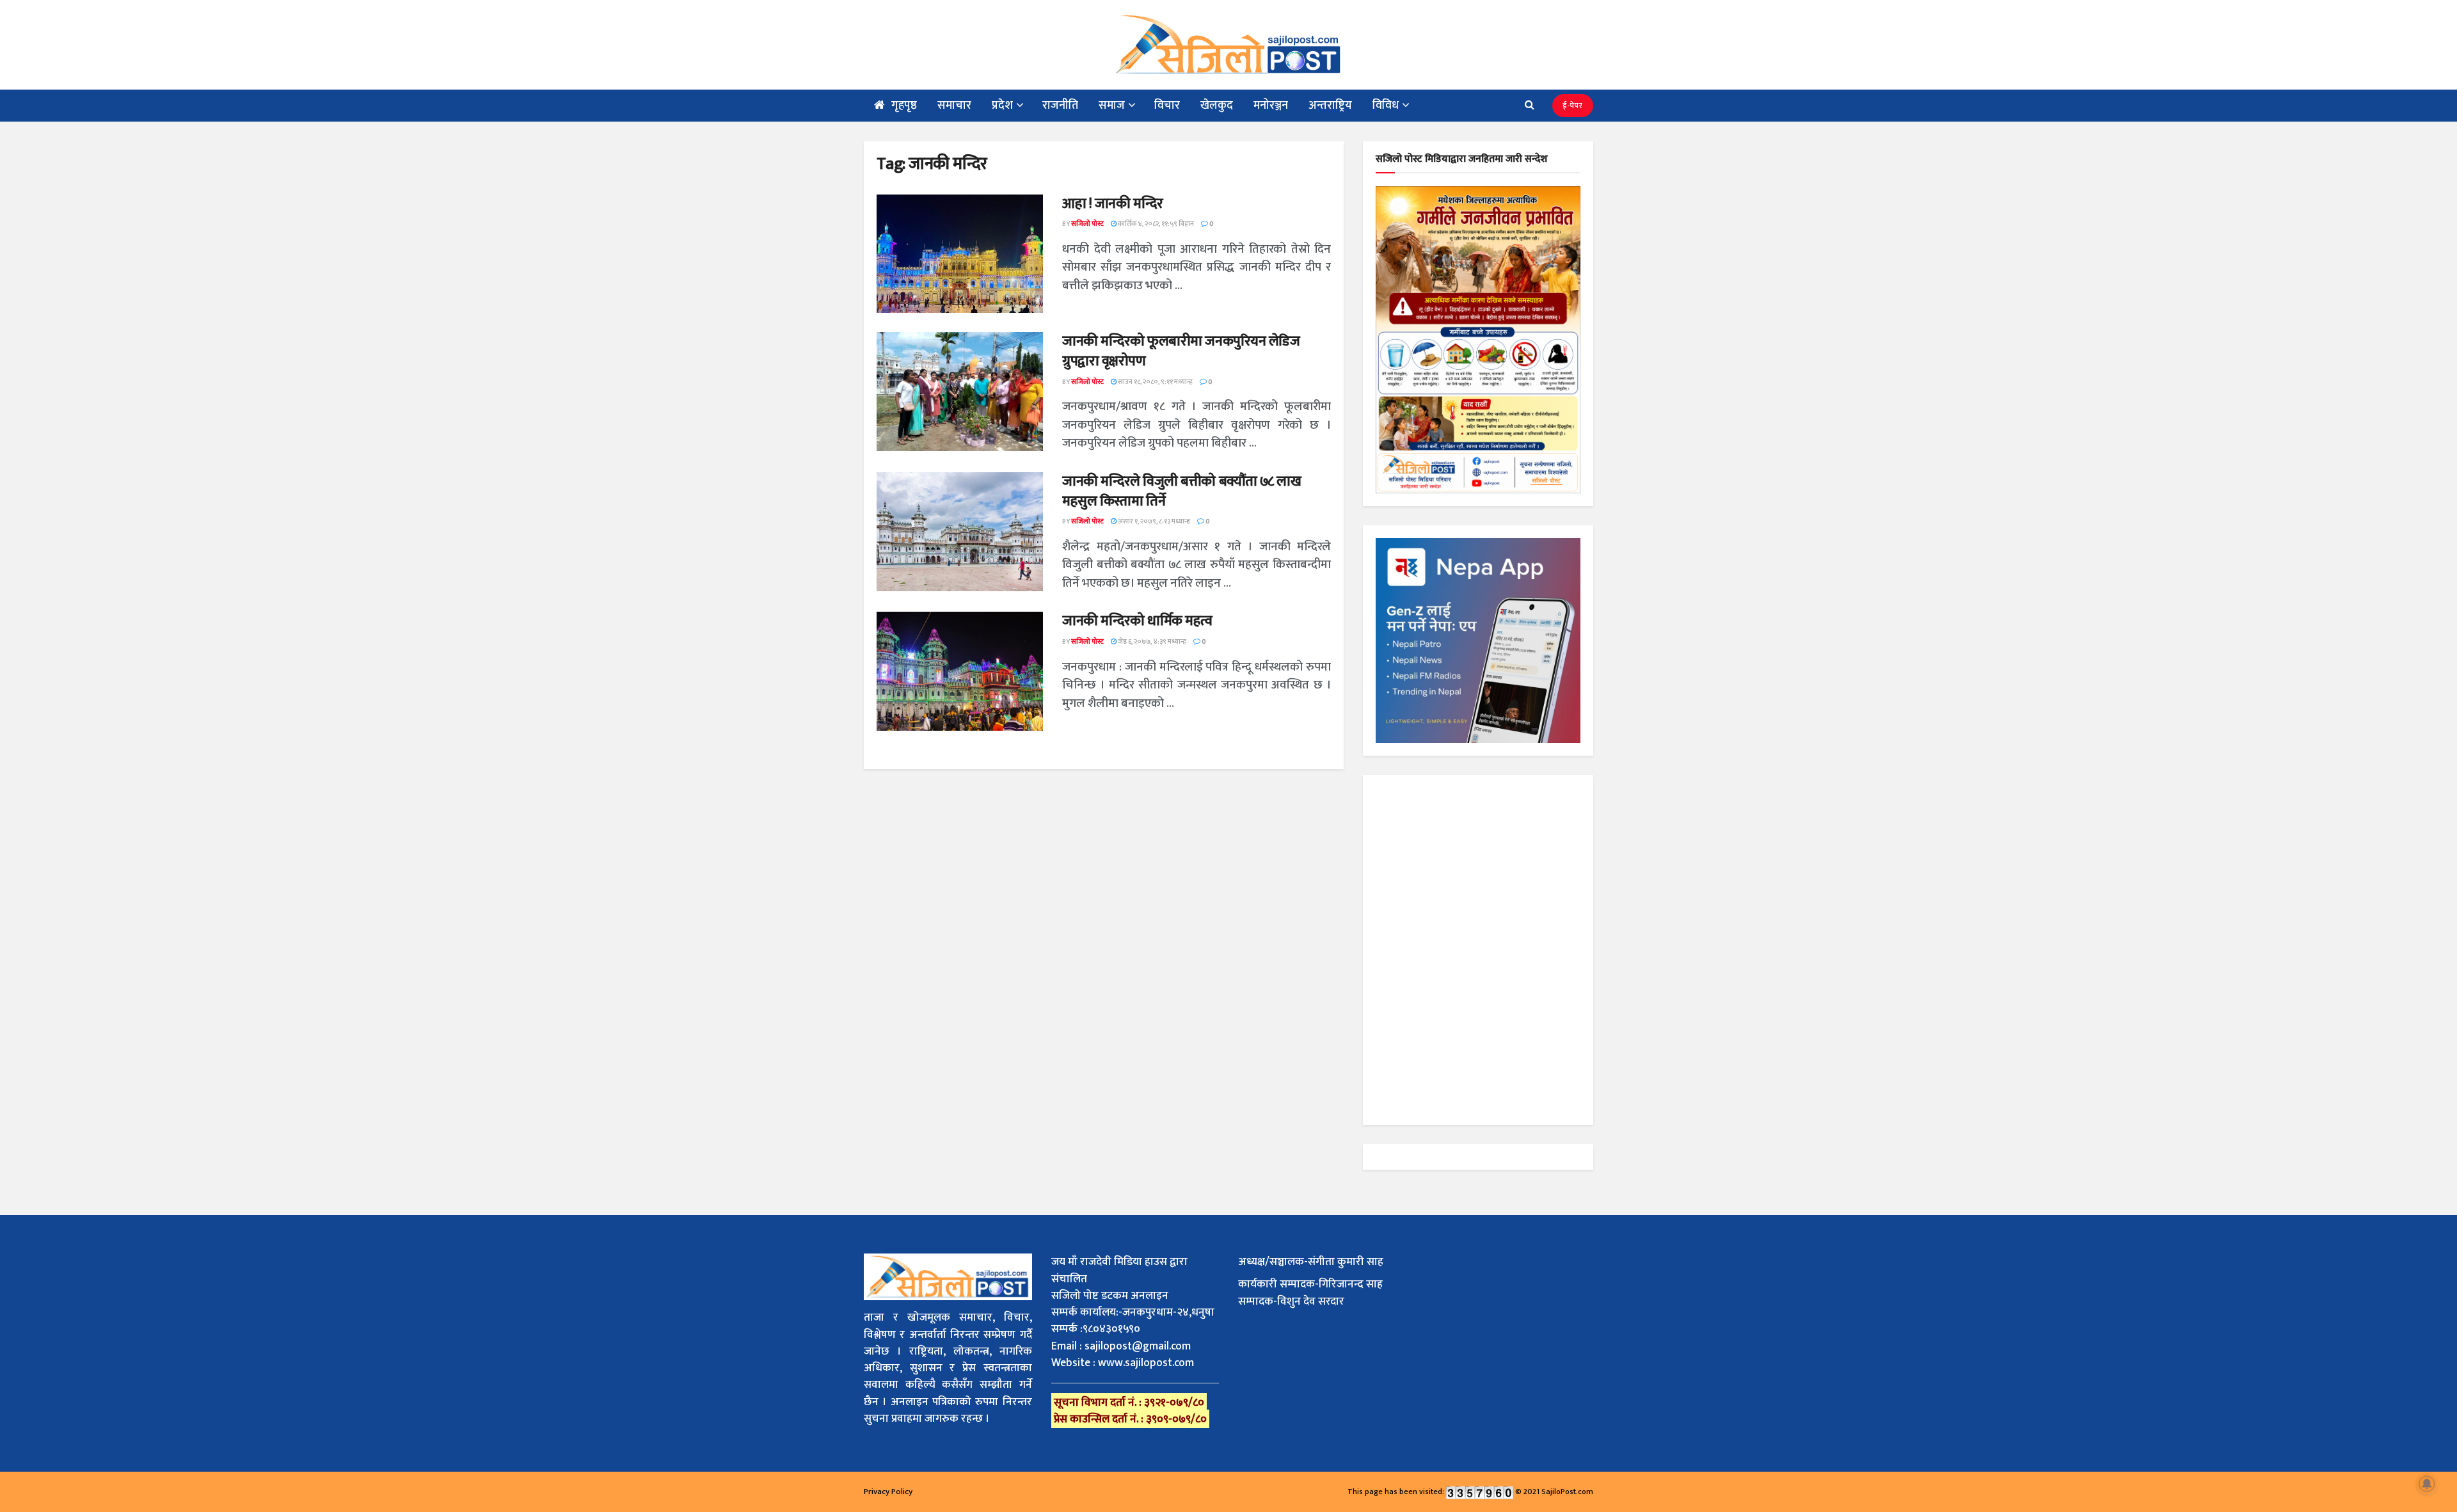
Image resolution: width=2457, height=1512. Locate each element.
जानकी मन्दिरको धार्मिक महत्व (1137, 621)
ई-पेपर (1573, 106)
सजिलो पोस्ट (1087, 224)
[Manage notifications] (2427, 1484)
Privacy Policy (888, 1492)
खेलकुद (1217, 106)
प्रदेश (1002, 106)
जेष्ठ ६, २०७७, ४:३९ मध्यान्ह (1151, 642)
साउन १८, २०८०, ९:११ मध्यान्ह (1155, 382)
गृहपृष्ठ (904, 106)
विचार (1167, 106)
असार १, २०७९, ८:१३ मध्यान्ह (1153, 521)
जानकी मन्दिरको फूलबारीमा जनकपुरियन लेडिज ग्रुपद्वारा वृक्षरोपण (1181, 351)
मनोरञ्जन (1271, 106)
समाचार (954, 106)
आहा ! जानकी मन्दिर (1113, 204)
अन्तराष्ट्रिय (1330, 106)
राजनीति (1060, 106)
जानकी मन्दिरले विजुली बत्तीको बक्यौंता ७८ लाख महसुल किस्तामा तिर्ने (1182, 491)
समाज (1112, 106)
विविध (1386, 106)
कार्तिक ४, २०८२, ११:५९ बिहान (1155, 224)
